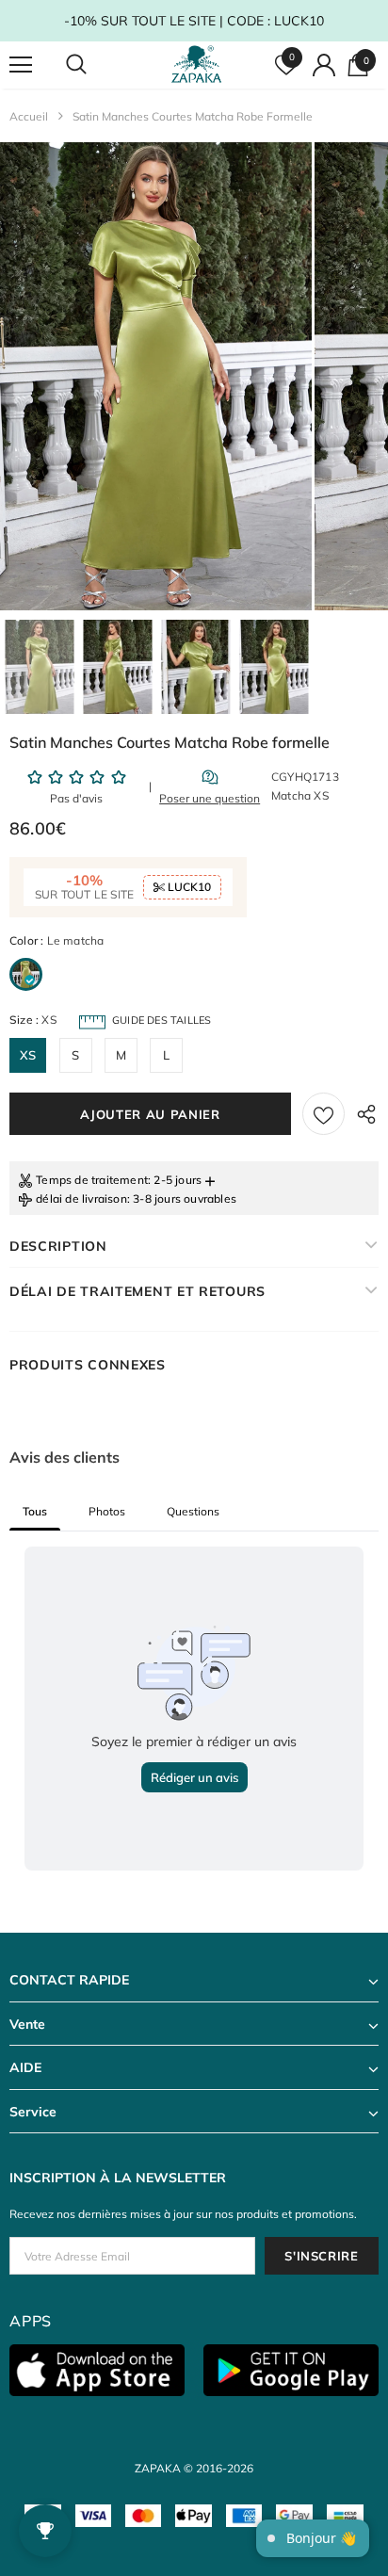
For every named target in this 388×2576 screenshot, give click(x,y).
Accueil (29, 116)
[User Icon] (324, 65)
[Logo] (196, 65)
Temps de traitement (92, 1180)
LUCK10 (188, 887)
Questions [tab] (193, 1511)
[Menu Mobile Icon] (21, 65)
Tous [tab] (35, 1511)
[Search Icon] (94, 65)
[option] (156, 376)
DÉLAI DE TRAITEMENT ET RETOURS (137, 1291)
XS (28, 1055)
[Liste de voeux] (323, 1114)
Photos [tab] (107, 1511)
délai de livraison (81, 1199)
